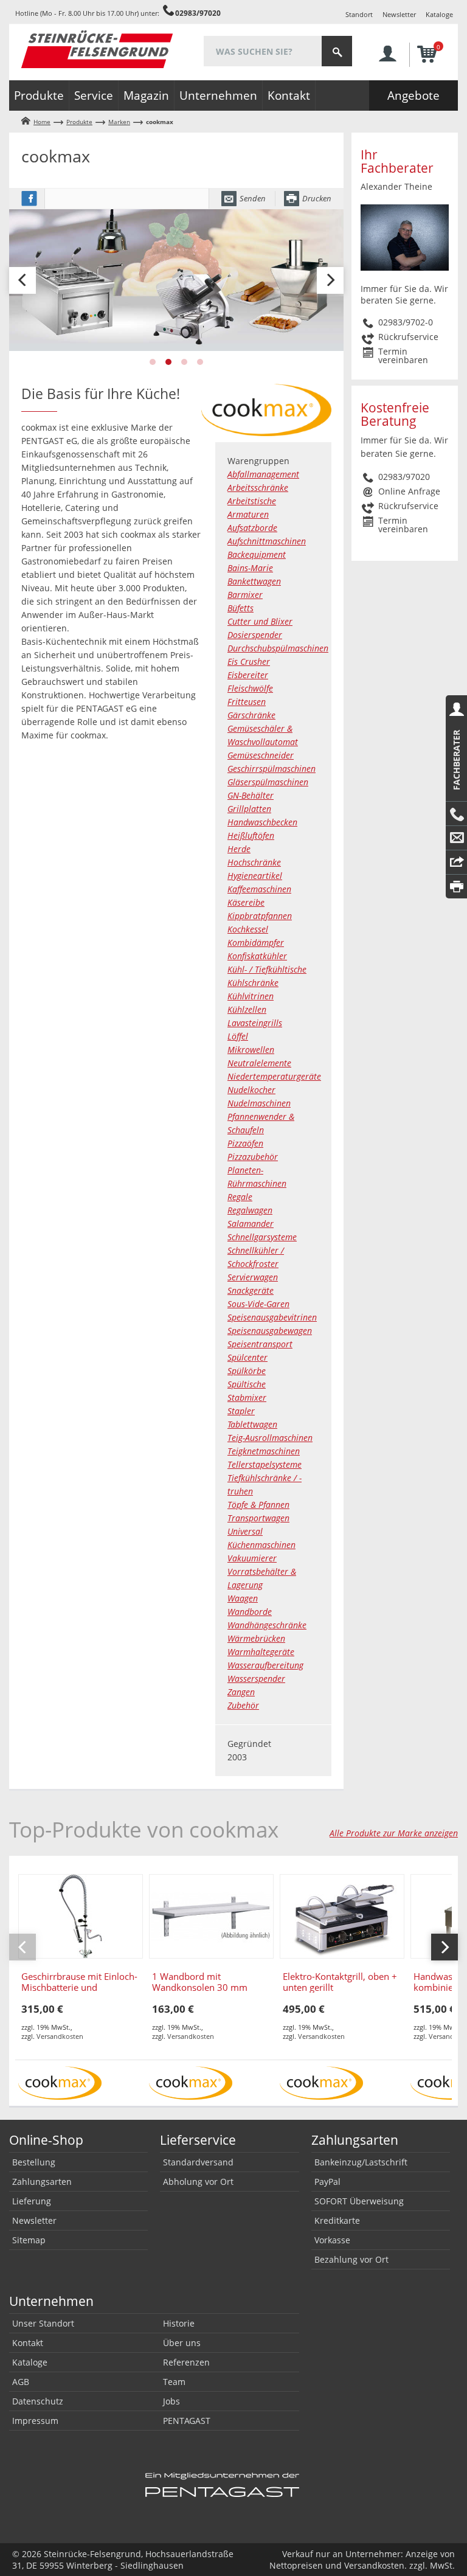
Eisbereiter (248, 675)
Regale (240, 1197)
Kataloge (439, 14)
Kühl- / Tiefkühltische (267, 969)
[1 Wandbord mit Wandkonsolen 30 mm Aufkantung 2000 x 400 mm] (211, 1916)
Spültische (247, 1384)
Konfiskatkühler (257, 956)
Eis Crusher (249, 661)
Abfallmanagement (263, 474)
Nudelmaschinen (259, 1103)
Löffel (238, 1036)
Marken (119, 122)
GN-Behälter (251, 795)
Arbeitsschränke (258, 488)
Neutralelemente (259, 1063)
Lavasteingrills (255, 1023)
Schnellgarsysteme (262, 1237)
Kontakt (289, 95)
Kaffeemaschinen (259, 889)
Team (174, 2382)
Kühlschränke (253, 983)
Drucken (317, 198)
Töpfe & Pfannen (258, 1505)
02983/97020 (198, 13)
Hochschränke (254, 862)
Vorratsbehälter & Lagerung (262, 1578)
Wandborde (250, 1612)
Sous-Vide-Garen (258, 1304)
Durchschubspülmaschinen (273, 648)
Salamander (251, 1224)
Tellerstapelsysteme (265, 1464)
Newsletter (399, 14)
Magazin (146, 95)
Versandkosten (60, 2036)
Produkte (39, 95)
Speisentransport (260, 1344)
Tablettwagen (252, 1424)
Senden (253, 198)
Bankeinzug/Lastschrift (361, 2162)
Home (42, 122)
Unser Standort (43, 2323)
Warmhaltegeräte (261, 1652)
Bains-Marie (250, 568)
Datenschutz (38, 2401)
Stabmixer (247, 1397)
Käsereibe (246, 902)
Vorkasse (332, 2240)
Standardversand (198, 2162)
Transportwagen (258, 1518)
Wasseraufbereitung (265, 1665)
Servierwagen (253, 1277)
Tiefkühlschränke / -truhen (265, 1484)
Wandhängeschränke (267, 1625)
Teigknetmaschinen (264, 1451)
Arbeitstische (252, 501)
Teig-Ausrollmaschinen (270, 1438)
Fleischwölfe (250, 688)
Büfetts (240, 608)
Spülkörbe (247, 1371)
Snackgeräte (251, 1290)
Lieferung (32, 2201)
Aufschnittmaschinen (267, 541)
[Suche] (337, 51)
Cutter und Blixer (260, 621)
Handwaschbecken (262, 822)
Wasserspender (256, 1679)
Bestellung (34, 2162)
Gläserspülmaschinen (268, 782)
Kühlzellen (247, 1009)
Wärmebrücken (256, 1638)
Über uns (182, 2343)
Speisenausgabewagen (270, 1331)
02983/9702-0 (406, 322)
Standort (359, 14)
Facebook (29, 199)
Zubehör (243, 1705)
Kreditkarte (337, 2220)
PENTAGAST (187, 2421)
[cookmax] (60, 2082)
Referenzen (186, 2362)
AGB (21, 2382)
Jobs (171, 2401)
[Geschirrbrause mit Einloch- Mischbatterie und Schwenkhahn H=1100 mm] (81, 1916)
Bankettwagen (254, 581)
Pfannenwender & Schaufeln (261, 1123)
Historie (179, 2323)
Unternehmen (218, 95)
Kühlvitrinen (251, 996)
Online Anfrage (409, 491)
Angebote (413, 95)
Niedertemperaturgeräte (273, 1076)
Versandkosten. (375, 2565)
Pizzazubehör (253, 1157)
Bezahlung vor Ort (351, 2259)
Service (94, 95)
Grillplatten (249, 809)
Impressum (35, 2421)
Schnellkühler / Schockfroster (256, 1257)
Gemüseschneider (261, 755)
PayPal (327, 2182)
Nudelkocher (251, 1090)
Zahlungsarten (42, 2182)
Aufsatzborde (252, 528)
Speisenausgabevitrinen (272, 1317)
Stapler (241, 1411)
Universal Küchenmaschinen (261, 1538)
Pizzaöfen (245, 1143)
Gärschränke (251, 715)
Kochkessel (248, 929)
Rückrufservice (408, 337)
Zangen (241, 1692)
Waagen (243, 1598)
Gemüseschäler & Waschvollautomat (263, 735)
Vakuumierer (252, 1558)
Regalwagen (250, 1210)
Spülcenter (247, 1357)
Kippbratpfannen (260, 916)
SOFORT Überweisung (359, 2201)
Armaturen (248, 514)
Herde (239, 849)
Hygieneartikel (255, 876)
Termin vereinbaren (403, 356)
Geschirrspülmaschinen (272, 769)
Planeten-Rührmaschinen (257, 1177)
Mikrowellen (251, 1050)
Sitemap (29, 2240)
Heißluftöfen (251, 835)
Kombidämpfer (256, 943)
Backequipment (257, 554)
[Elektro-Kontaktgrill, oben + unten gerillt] (342, 1916)
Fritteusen (247, 702)
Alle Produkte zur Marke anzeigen (394, 1833)
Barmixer (245, 595)
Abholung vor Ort (198, 2182)
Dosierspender (255, 635)
